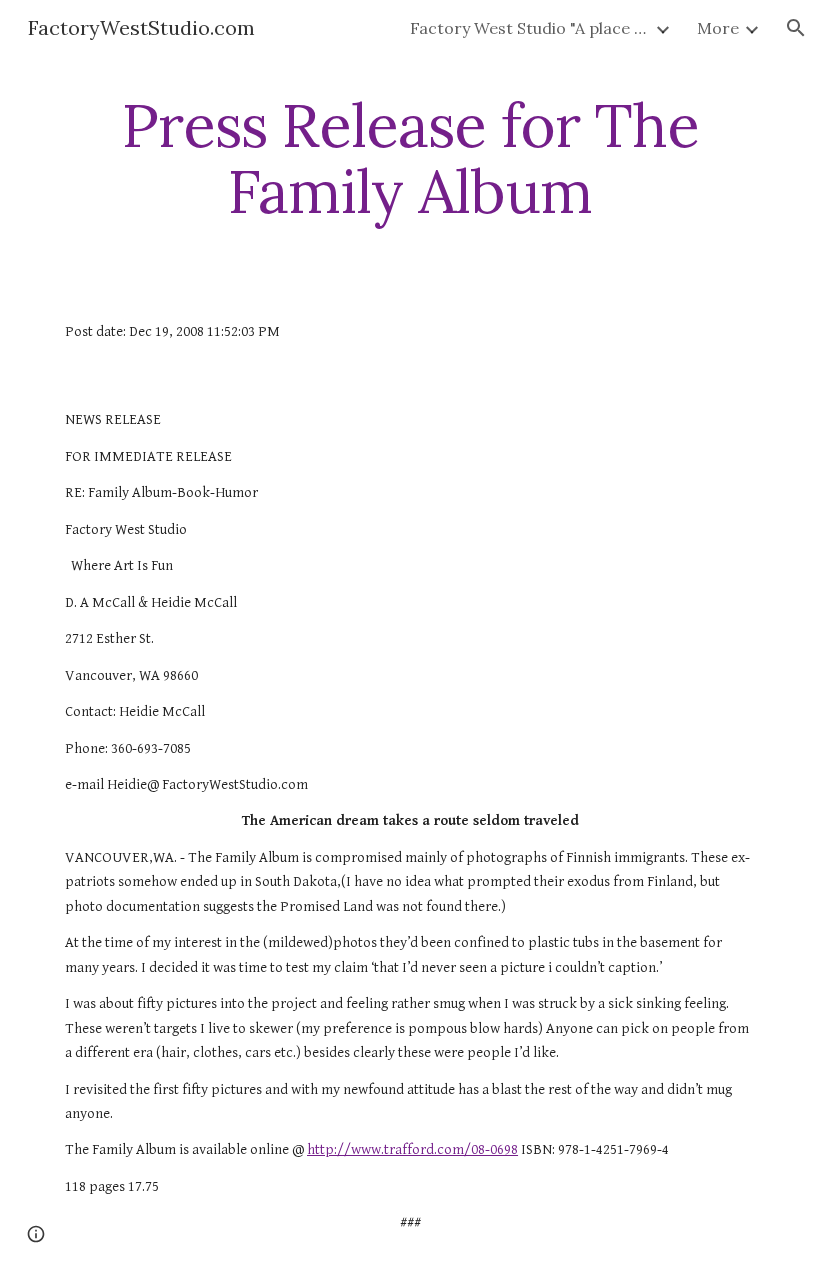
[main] (410, 158)
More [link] (718, 28)
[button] (796, 28)
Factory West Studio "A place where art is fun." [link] (530, 28)
